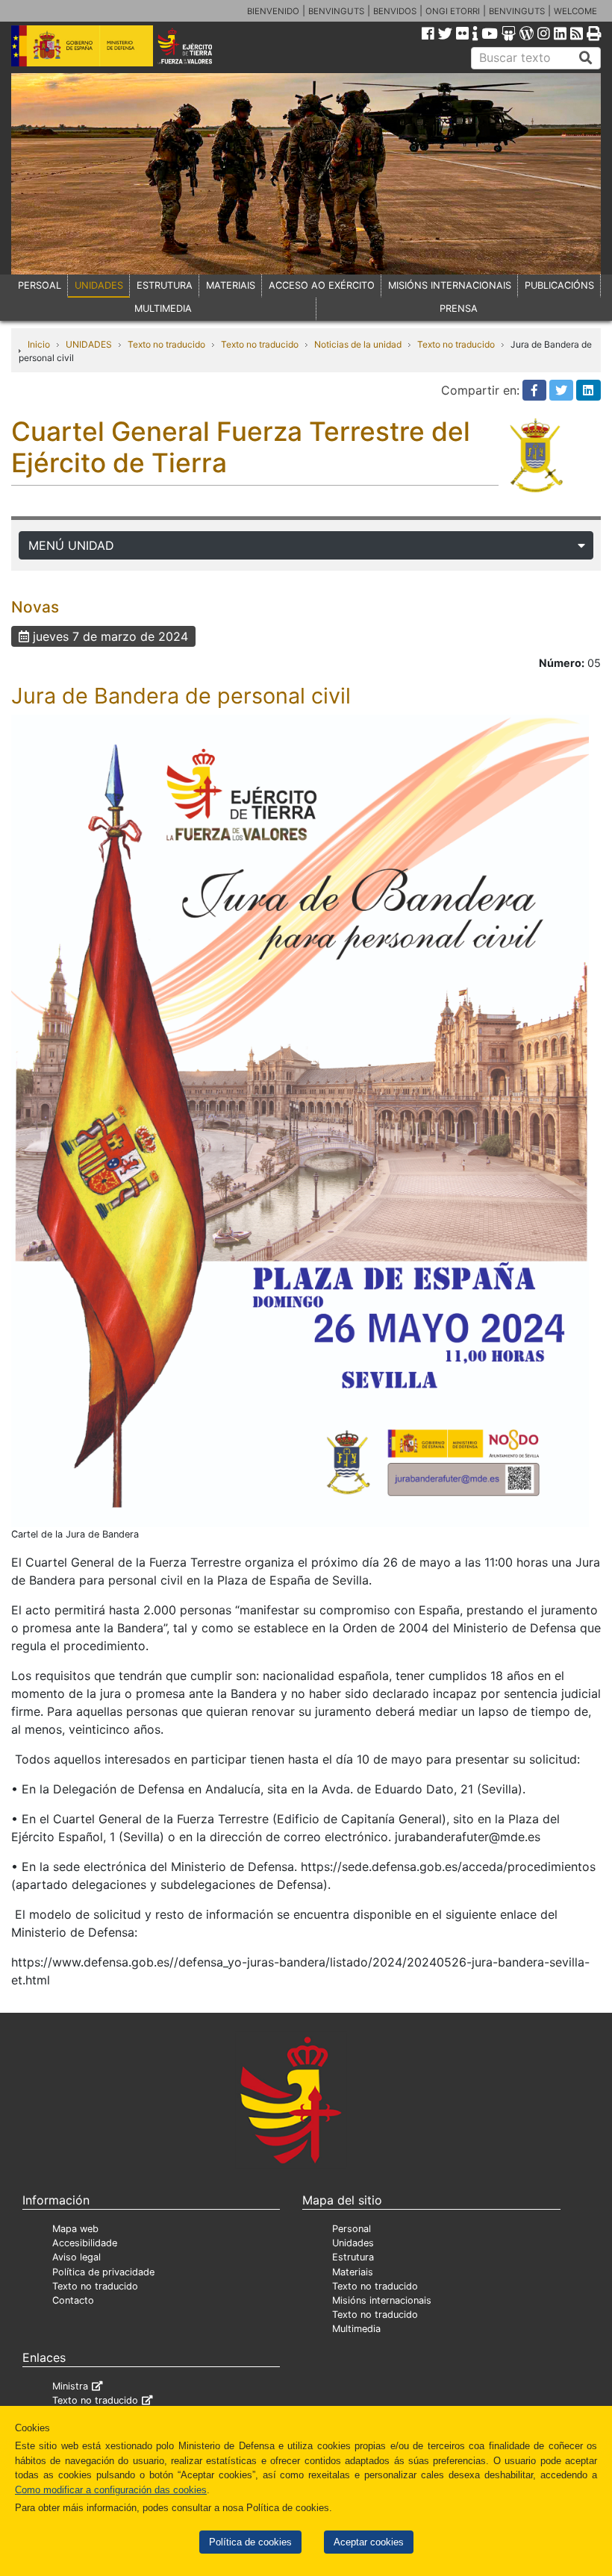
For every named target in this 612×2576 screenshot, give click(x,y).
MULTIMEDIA (163, 308)
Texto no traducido (166, 344)
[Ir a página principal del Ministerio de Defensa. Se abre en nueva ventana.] (82, 45)
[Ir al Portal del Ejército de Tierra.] (196, 45)
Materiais (353, 2272)
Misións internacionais (382, 2300)
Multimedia (356, 2329)
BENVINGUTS (336, 11)
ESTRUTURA (165, 285)
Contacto (73, 2300)
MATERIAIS (231, 285)
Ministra (70, 2386)
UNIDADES (99, 285)
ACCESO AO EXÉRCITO (322, 285)
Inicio (39, 344)
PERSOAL (40, 285)
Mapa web (75, 2229)
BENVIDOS (395, 11)
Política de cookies (250, 2542)
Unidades (353, 2243)
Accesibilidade (85, 2243)
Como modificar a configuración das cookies (111, 2490)
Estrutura (353, 2257)
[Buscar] (586, 58)
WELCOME (575, 11)
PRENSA (459, 308)
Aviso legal (76, 2257)
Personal (352, 2229)
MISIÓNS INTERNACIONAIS (450, 285)
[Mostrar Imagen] (300, 1120)
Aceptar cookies (369, 2542)
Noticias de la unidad (358, 344)
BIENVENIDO (273, 11)
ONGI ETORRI (453, 11)
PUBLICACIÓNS (559, 285)
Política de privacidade (103, 2272)
